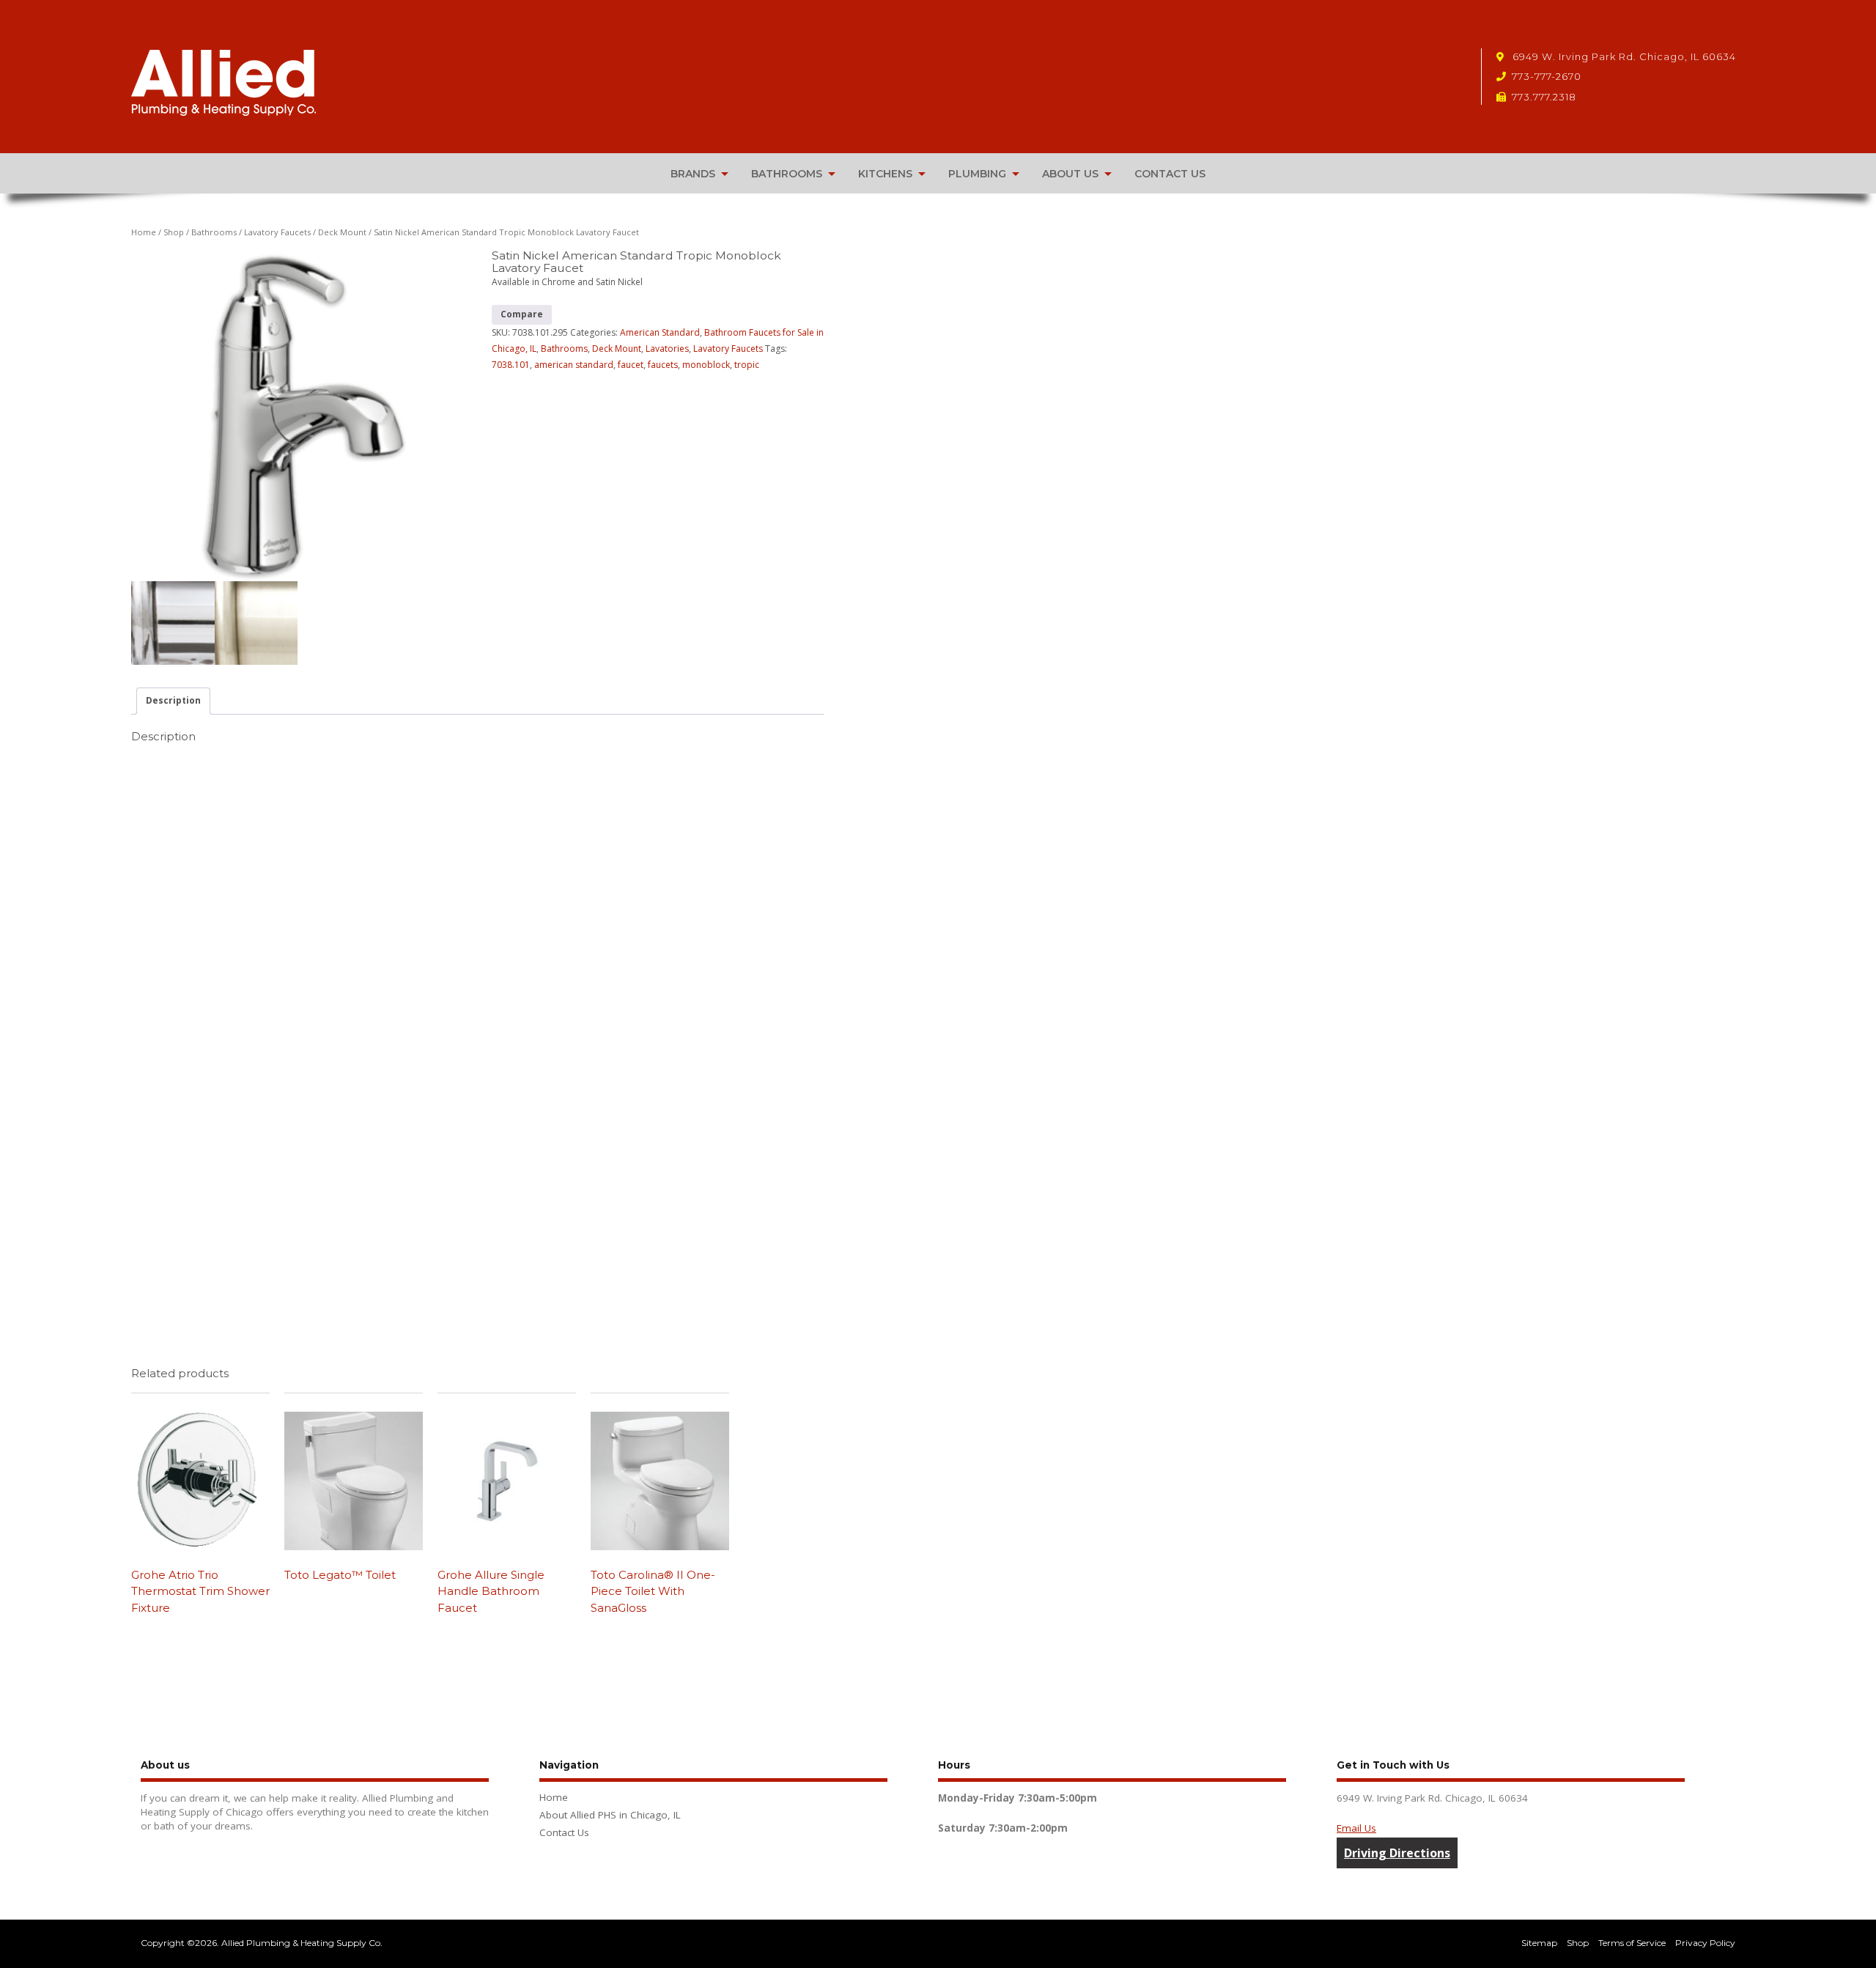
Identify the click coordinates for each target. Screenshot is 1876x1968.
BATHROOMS (787, 174)
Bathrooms (214, 232)
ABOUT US (1070, 174)
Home (144, 232)
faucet (631, 365)
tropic (747, 365)
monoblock (706, 365)
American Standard (660, 332)
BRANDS (693, 174)
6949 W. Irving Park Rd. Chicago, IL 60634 (1623, 56)
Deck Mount (342, 232)
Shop (174, 232)
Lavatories (667, 349)
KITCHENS (885, 174)
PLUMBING (977, 174)
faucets (663, 365)
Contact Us (564, 1832)
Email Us (1356, 1828)
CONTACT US (1170, 174)
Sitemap (1539, 1943)
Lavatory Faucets (277, 232)
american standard (574, 365)
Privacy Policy (1705, 1943)
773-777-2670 (1547, 76)
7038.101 (511, 365)
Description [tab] (173, 700)
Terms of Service (1632, 1943)
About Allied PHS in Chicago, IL (610, 1815)
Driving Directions (1397, 1853)
